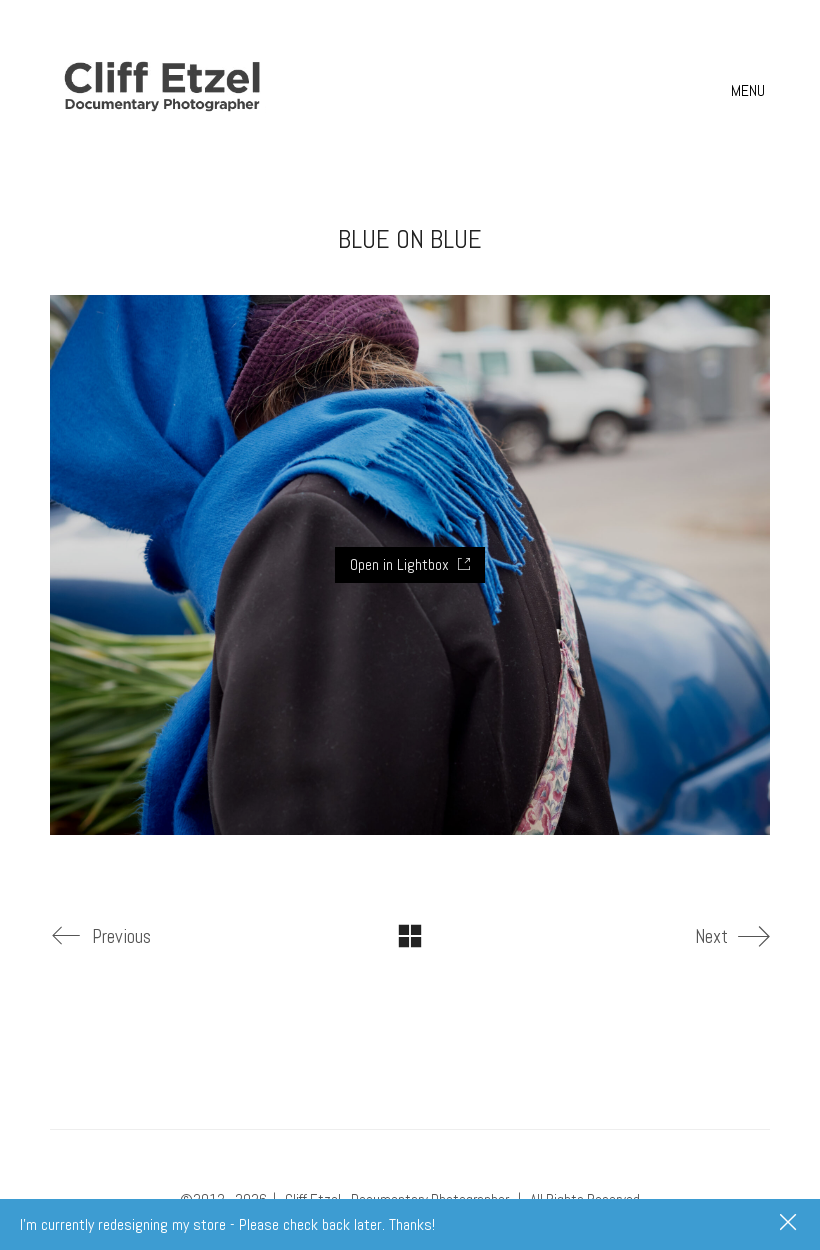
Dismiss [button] (790, 1224)
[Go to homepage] (165, 90)
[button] (750, 91)
